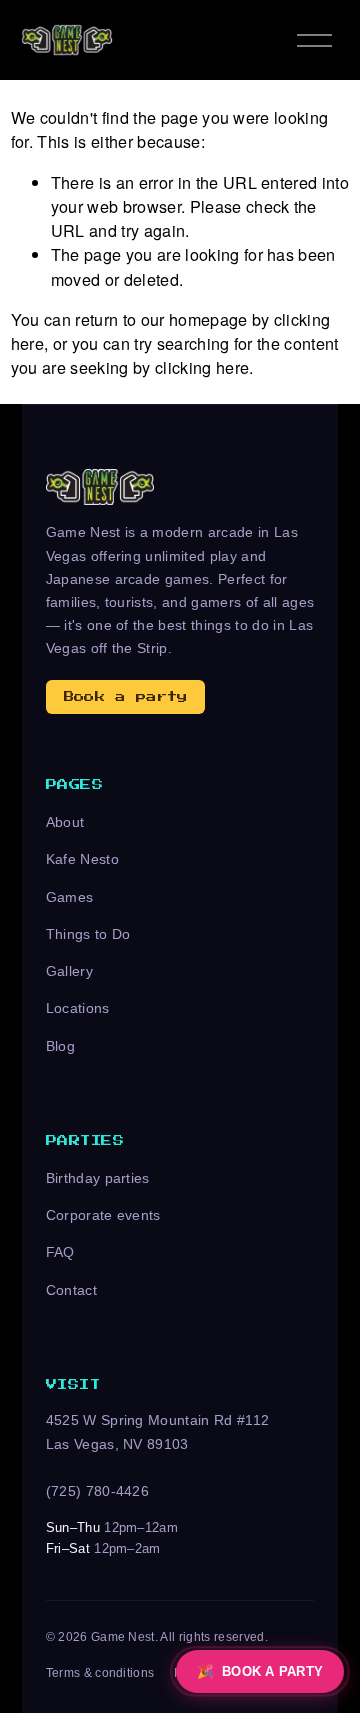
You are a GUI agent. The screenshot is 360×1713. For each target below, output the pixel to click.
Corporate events (103, 1215)
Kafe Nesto (82, 859)
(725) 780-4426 (98, 1491)
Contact (71, 1290)
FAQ (60, 1252)
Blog (60, 1046)
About (65, 822)
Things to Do (88, 934)
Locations (78, 1008)
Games (70, 897)
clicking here (202, 367)
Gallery (69, 971)
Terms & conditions (100, 1673)
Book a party (126, 697)
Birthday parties (98, 1178)
